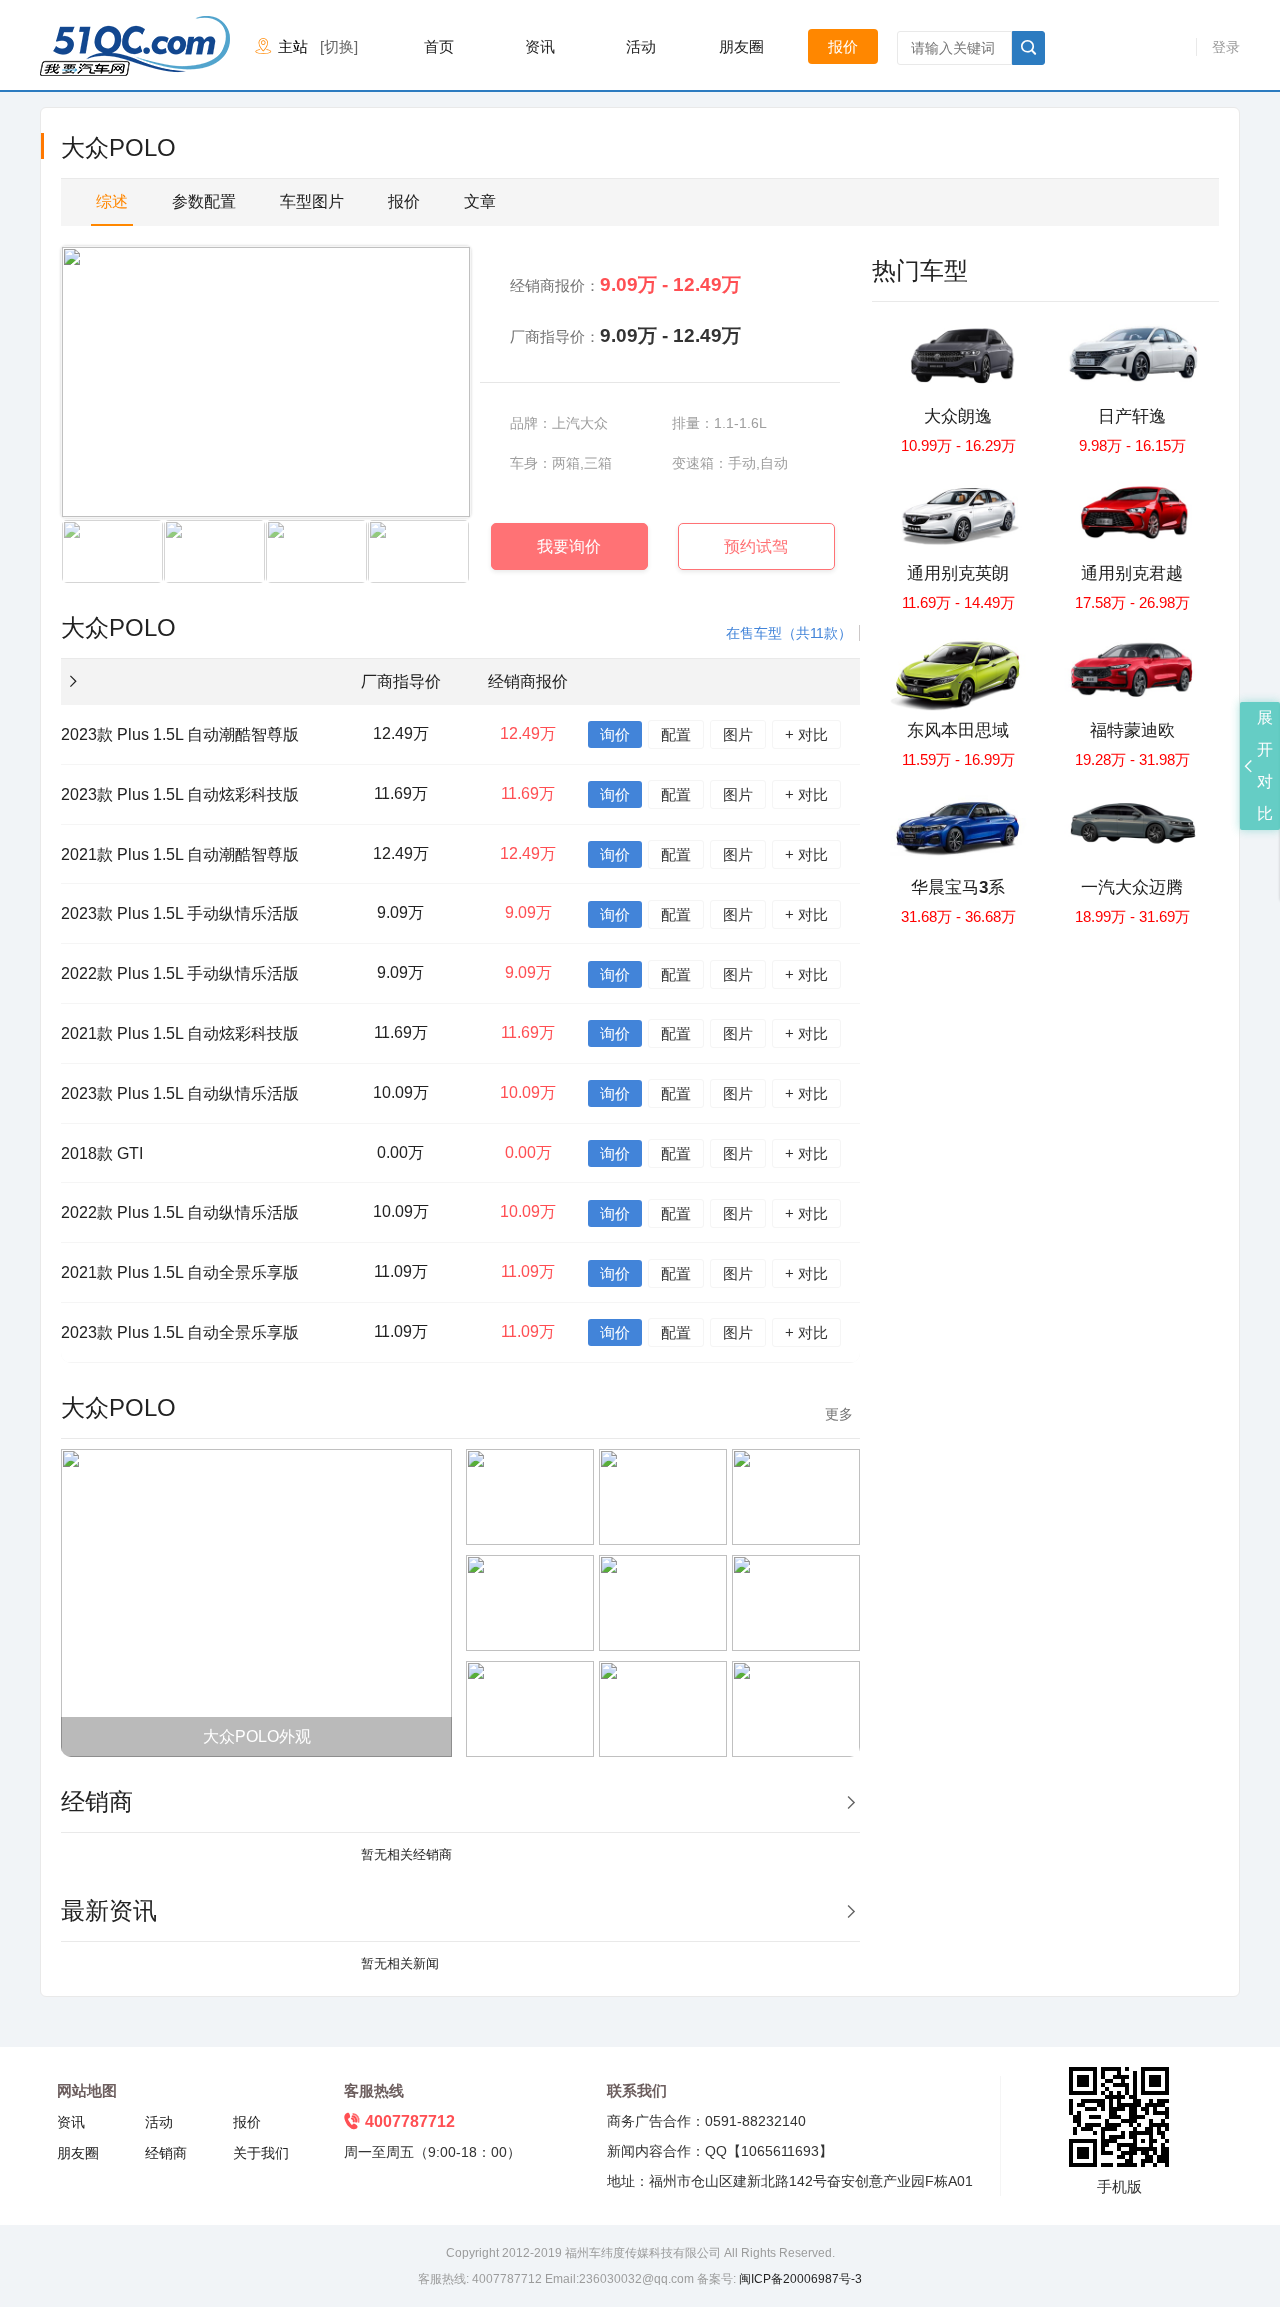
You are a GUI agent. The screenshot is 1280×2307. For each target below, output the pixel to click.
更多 (839, 1413)
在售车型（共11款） (789, 633)
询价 (615, 734)
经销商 (166, 2153)
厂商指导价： (625, 335)
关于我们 (261, 2153)
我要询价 (569, 546)
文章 (480, 201)
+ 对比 (806, 734)
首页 (439, 46)
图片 (738, 734)
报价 (843, 46)
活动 (641, 46)
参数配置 (204, 201)
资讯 (540, 46)
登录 (1226, 47)
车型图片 (312, 201)
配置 (676, 734)
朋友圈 (741, 46)
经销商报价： (625, 284)
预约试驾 (756, 546)
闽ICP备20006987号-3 (799, 2279)
